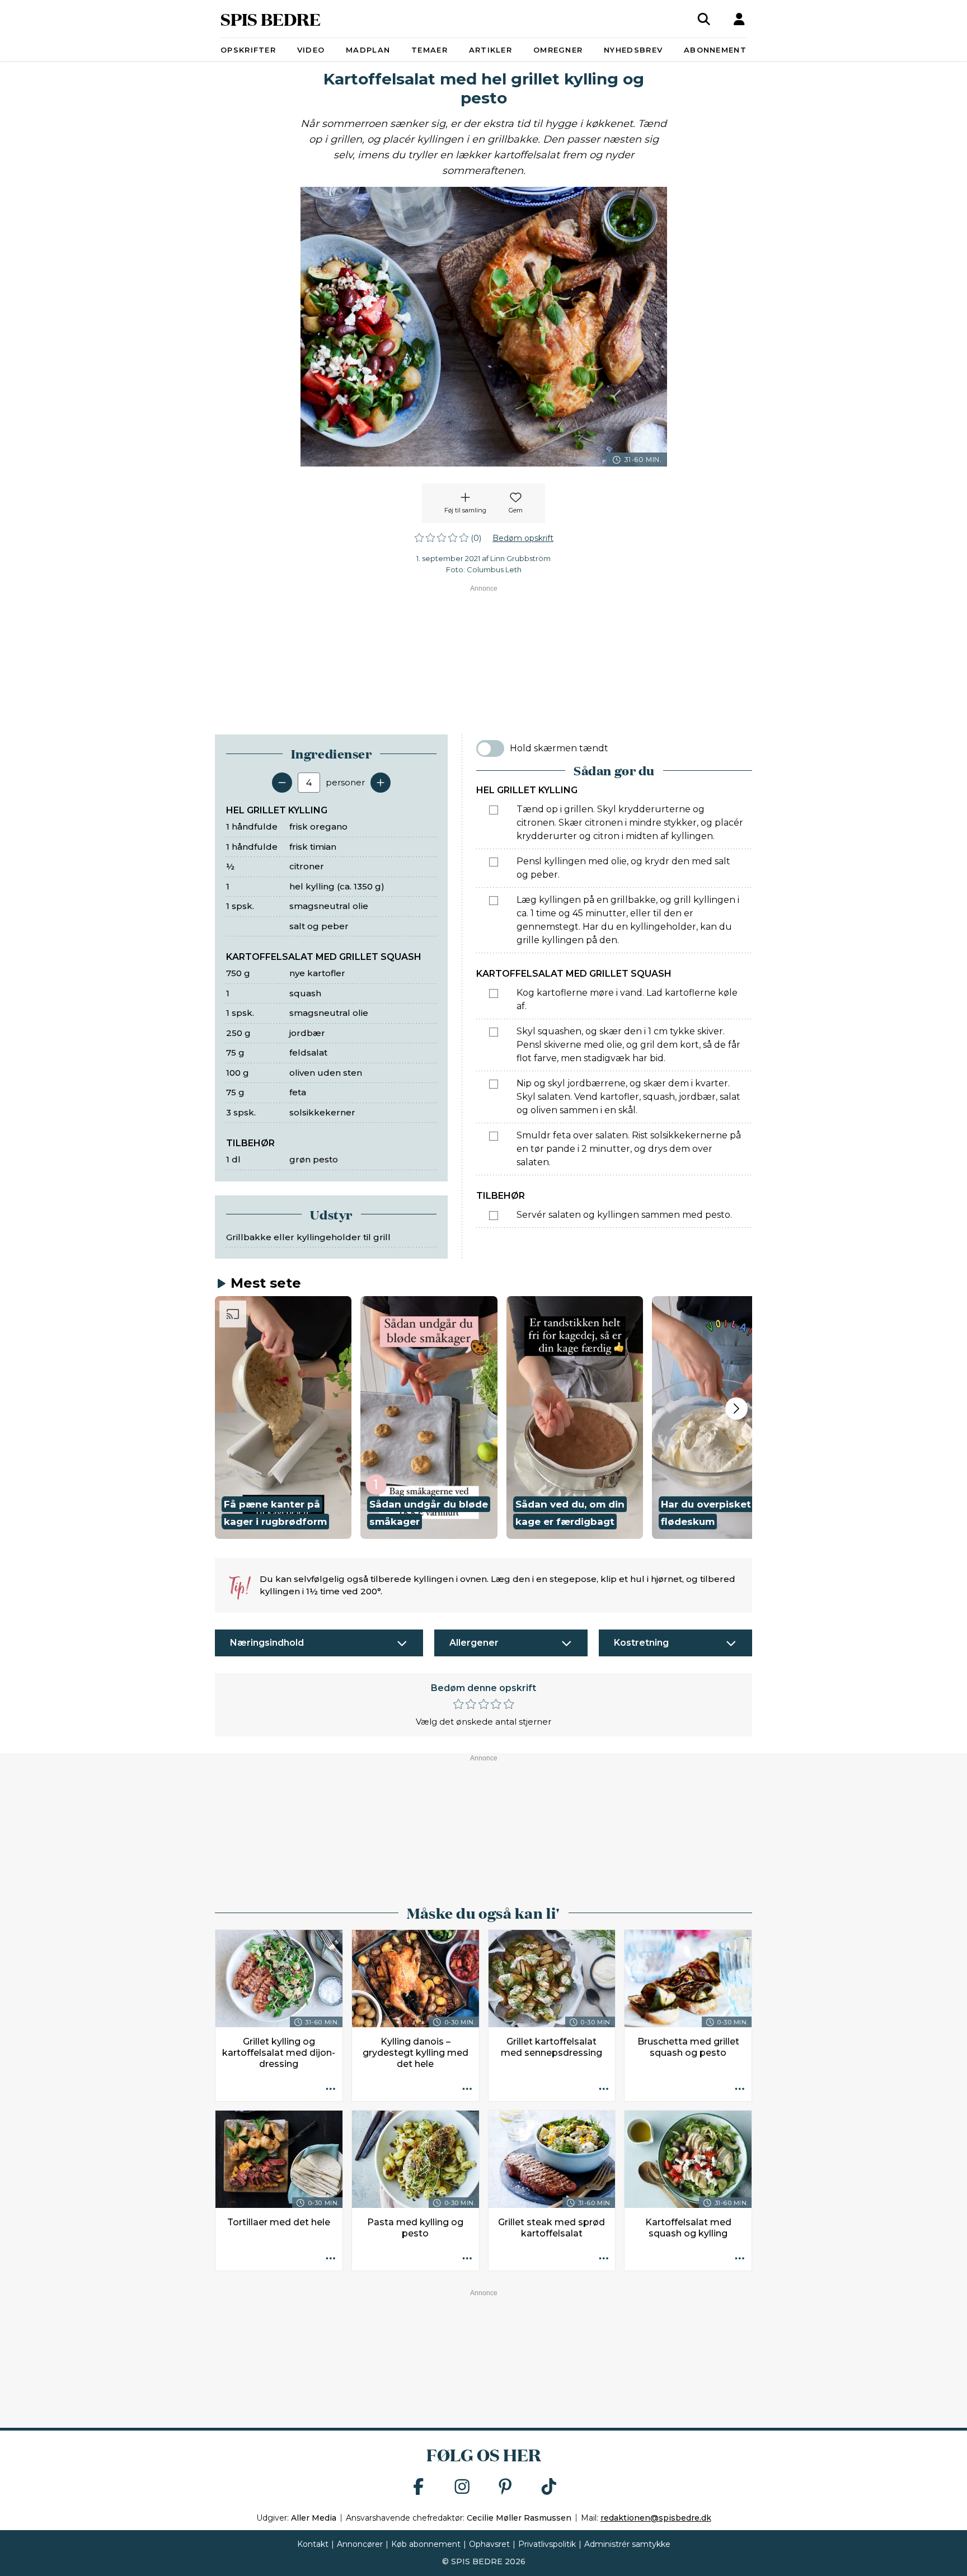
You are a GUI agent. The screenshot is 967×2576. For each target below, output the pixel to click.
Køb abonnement (426, 2544)
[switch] (490, 748)
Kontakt (313, 2544)
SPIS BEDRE (271, 19)
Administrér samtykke (627, 2544)
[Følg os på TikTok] (549, 2487)
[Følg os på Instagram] (462, 2487)
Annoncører (360, 2544)
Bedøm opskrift (523, 538)
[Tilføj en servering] (381, 783)
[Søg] (704, 19)
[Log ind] (739, 19)
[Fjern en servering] (282, 783)
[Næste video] (736, 1409)
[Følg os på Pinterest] (505, 2487)
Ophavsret (489, 2544)
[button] (283, 1417)
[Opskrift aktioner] (331, 2089)
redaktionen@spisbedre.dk (656, 2518)
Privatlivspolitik (547, 2544)
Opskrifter (248, 50)
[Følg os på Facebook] (419, 2487)
